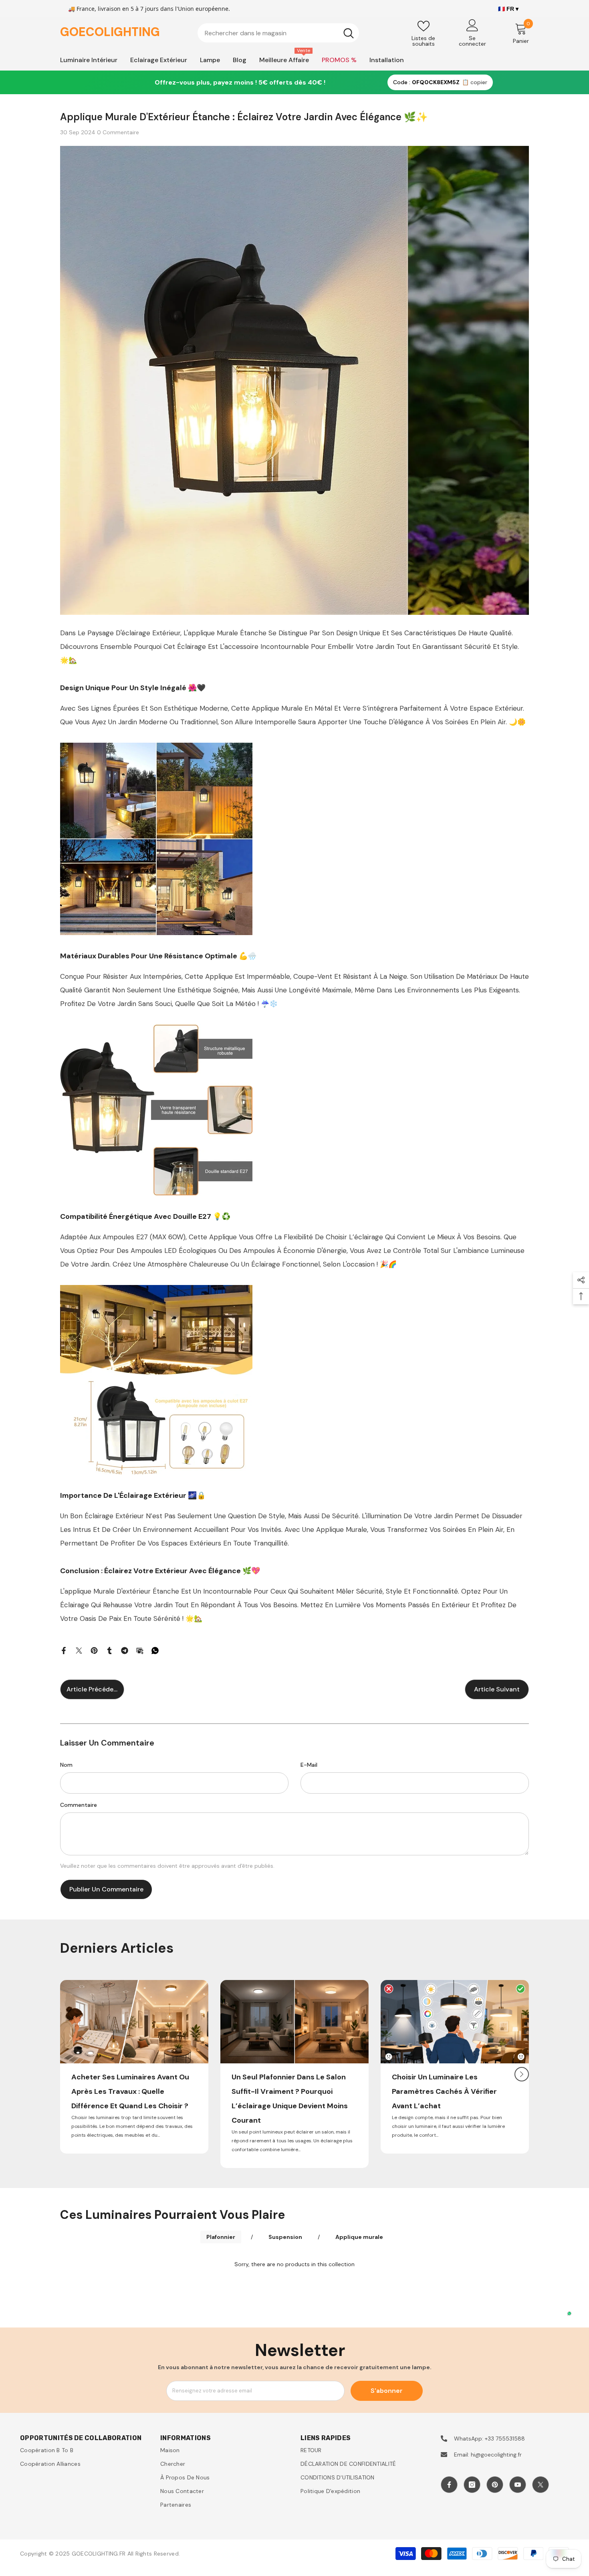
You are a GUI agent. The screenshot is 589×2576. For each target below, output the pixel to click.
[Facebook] (64, 1650)
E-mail (309, 1765)
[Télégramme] (125, 1650)
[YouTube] (518, 2485)
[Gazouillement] (79, 1650)
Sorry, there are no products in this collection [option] (294, 2264)
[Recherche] (278, 33)
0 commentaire (118, 132)
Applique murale (359, 2237)
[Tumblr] (109, 1650)
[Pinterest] (94, 1650)
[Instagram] (472, 2485)
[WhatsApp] (155, 1650)
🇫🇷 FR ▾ (508, 9)
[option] (134, 2067)
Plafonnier (221, 2237)
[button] (522, 2074)
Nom (66, 1765)
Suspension (285, 2237)
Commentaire (79, 1805)
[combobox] (268, 33)
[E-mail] (140, 1650)
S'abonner (387, 2391)
